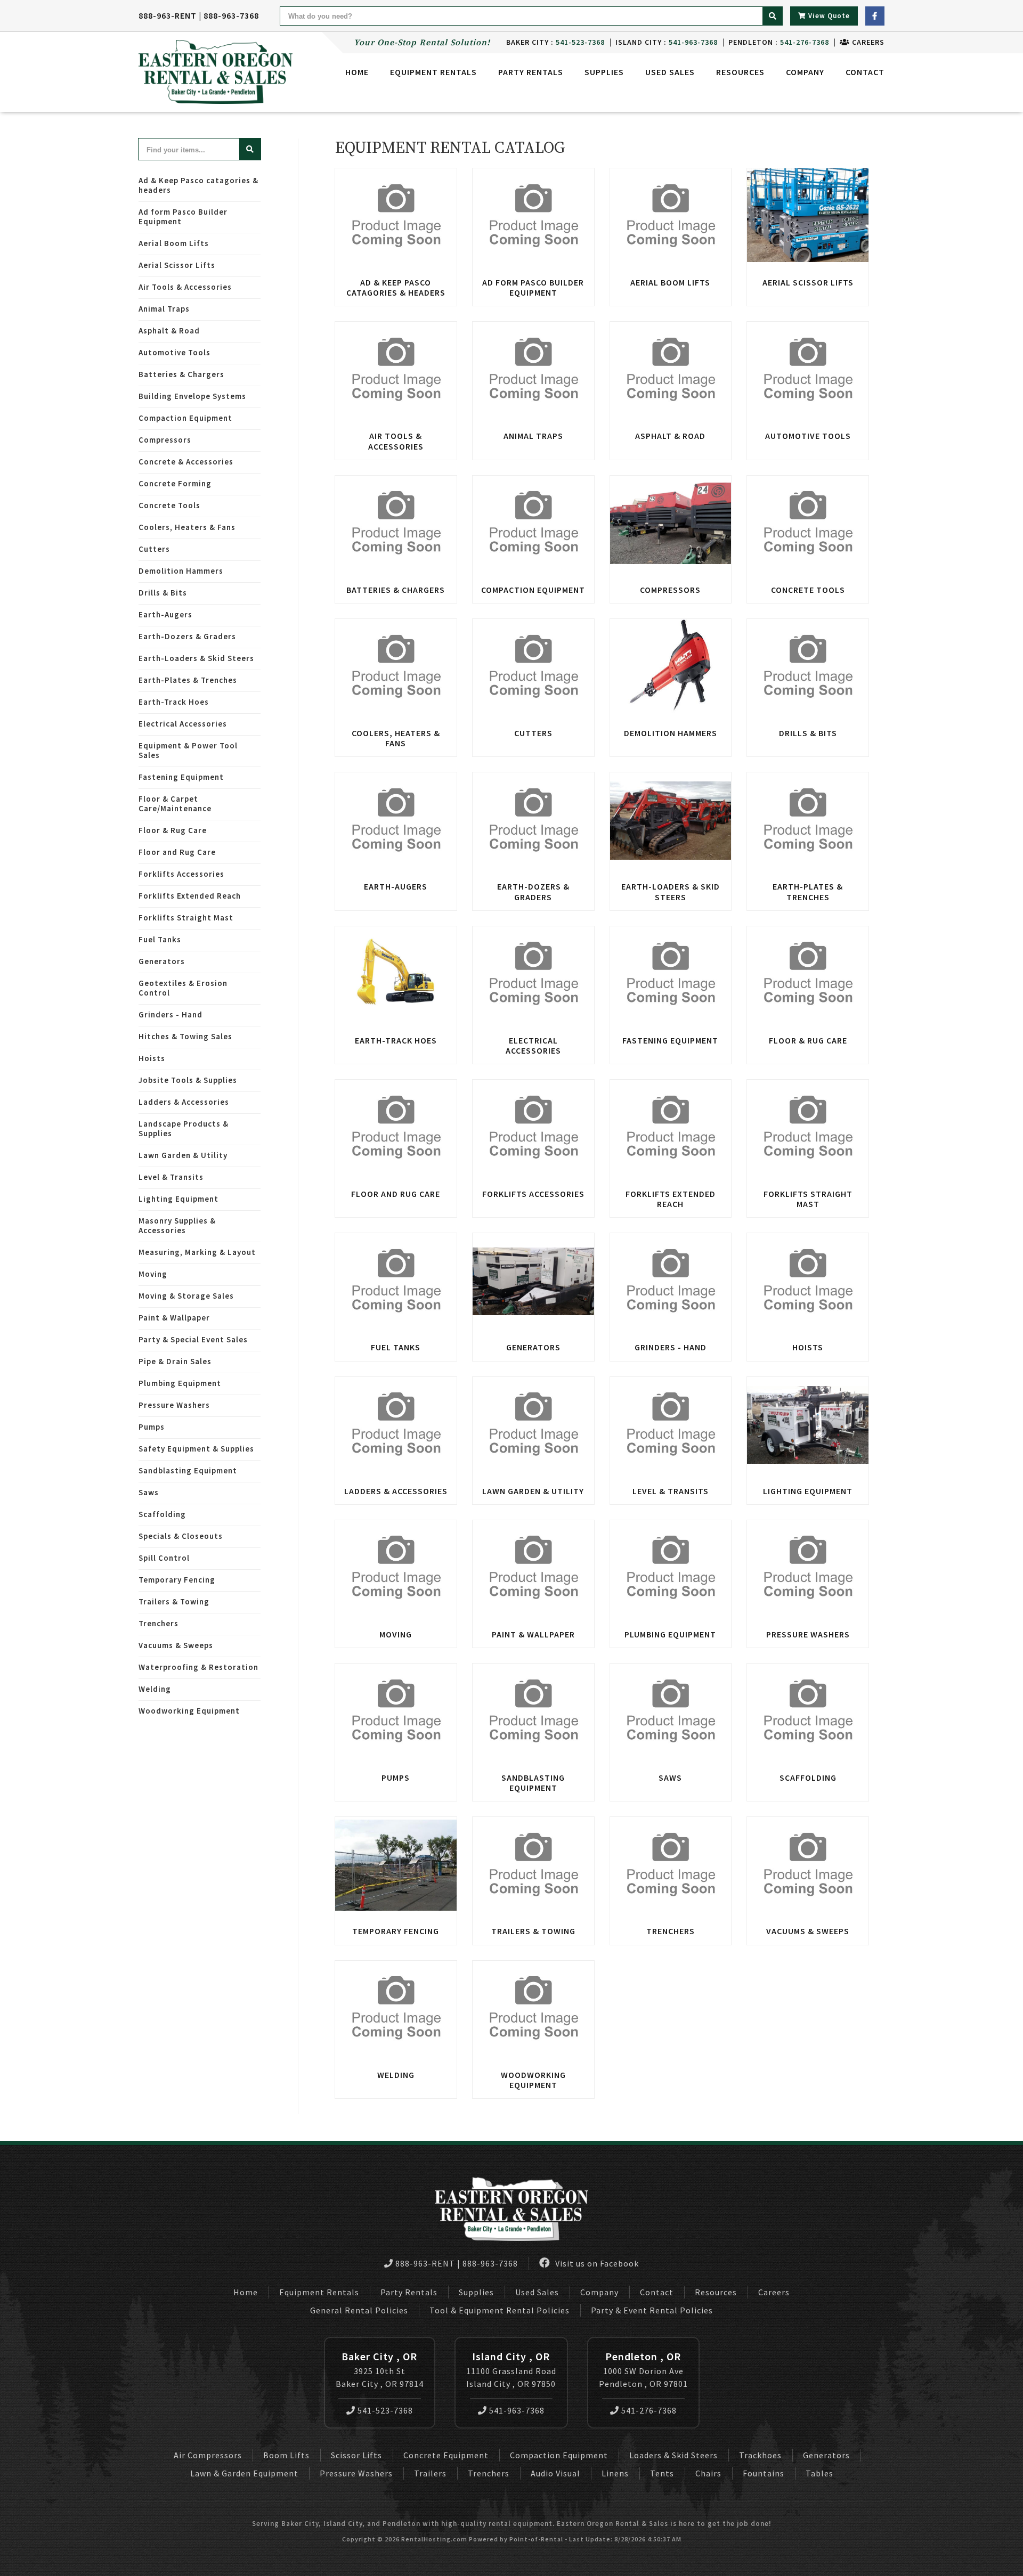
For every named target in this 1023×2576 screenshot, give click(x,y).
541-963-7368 (517, 2410)
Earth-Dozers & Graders (187, 636)
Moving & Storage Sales (186, 1296)
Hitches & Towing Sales (185, 1036)
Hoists (152, 1058)
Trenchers (159, 1623)
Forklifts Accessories (181, 874)
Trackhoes (760, 2455)
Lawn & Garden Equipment (244, 2473)
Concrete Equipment (446, 2455)
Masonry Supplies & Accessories (177, 1225)
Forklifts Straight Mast (186, 918)
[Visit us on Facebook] (875, 16)
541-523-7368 (385, 2410)
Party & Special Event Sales (193, 1339)
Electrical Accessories (183, 724)
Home (357, 72)
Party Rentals (409, 2292)
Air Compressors (208, 2455)
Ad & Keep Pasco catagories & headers (198, 185)
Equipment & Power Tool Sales (188, 750)
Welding (155, 1689)
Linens (615, 2473)
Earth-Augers (165, 614)
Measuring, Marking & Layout (197, 1252)
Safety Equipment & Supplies (196, 1449)
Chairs (708, 2473)
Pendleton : (779, 42)
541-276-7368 (649, 2410)
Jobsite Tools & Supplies (188, 1080)
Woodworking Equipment (189, 1711)
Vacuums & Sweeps (176, 1645)
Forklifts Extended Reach (190, 896)
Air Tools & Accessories (185, 287)
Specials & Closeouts (181, 1536)
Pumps (152, 1427)
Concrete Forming (175, 483)
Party (531, 72)
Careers (867, 42)
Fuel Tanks (160, 939)
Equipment (433, 72)
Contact (865, 72)
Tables (819, 2473)
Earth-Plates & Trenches (188, 680)
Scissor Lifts (356, 2455)
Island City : (667, 42)
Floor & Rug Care (173, 830)
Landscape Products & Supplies (184, 1128)
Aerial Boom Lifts (174, 243)
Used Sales (670, 72)
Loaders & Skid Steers (673, 2455)
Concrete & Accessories (186, 462)
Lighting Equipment (178, 1199)
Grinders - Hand (170, 1014)
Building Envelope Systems (192, 396)
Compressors (165, 440)
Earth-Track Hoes (174, 702)
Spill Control (164, 1558)
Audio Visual (555, 2473)
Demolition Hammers (181, 571)
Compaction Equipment (185, 418)
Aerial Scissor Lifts (177, 265)
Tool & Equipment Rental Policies (500, 2310)
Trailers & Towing (174, 1601)
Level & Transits (171, 1177)
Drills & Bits (163, 593)
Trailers (430, 2473)
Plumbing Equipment (180, 1383)
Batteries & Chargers (181, 374)
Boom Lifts (286, 2455)
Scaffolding (162, 1514)
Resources (740, 72)
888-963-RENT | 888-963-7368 (199, 15)
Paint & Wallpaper (174, 1318)
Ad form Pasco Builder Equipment (183, 217)
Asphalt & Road (169, 331)
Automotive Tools (174, 352)
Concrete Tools (169, 505)
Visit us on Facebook (596, 2263)
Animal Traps (164, 309)
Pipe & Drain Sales (175, 1361)
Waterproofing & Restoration (198, 1667)
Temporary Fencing (177, 1580)
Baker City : (555, 42)
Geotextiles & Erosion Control (183, 988)
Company (805, 72)
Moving (153, 1274)
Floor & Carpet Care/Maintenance (175, 804)
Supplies (604, 72)
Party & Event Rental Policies (652, 2310)
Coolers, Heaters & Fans (187, 527)
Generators (162, 961)
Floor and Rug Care (177, 852)
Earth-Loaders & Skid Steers (196, 658)
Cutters (154, 549)
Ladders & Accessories (184, 1102)
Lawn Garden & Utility (183, 1155)
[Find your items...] (250, 149)
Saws (149, 1492)
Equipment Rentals (319, 2292)
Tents (662, 2473)
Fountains (764, 2473)
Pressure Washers (174, 1405)
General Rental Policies (359, 2310)
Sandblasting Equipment (188, 1470)
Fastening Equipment (181, 777)
